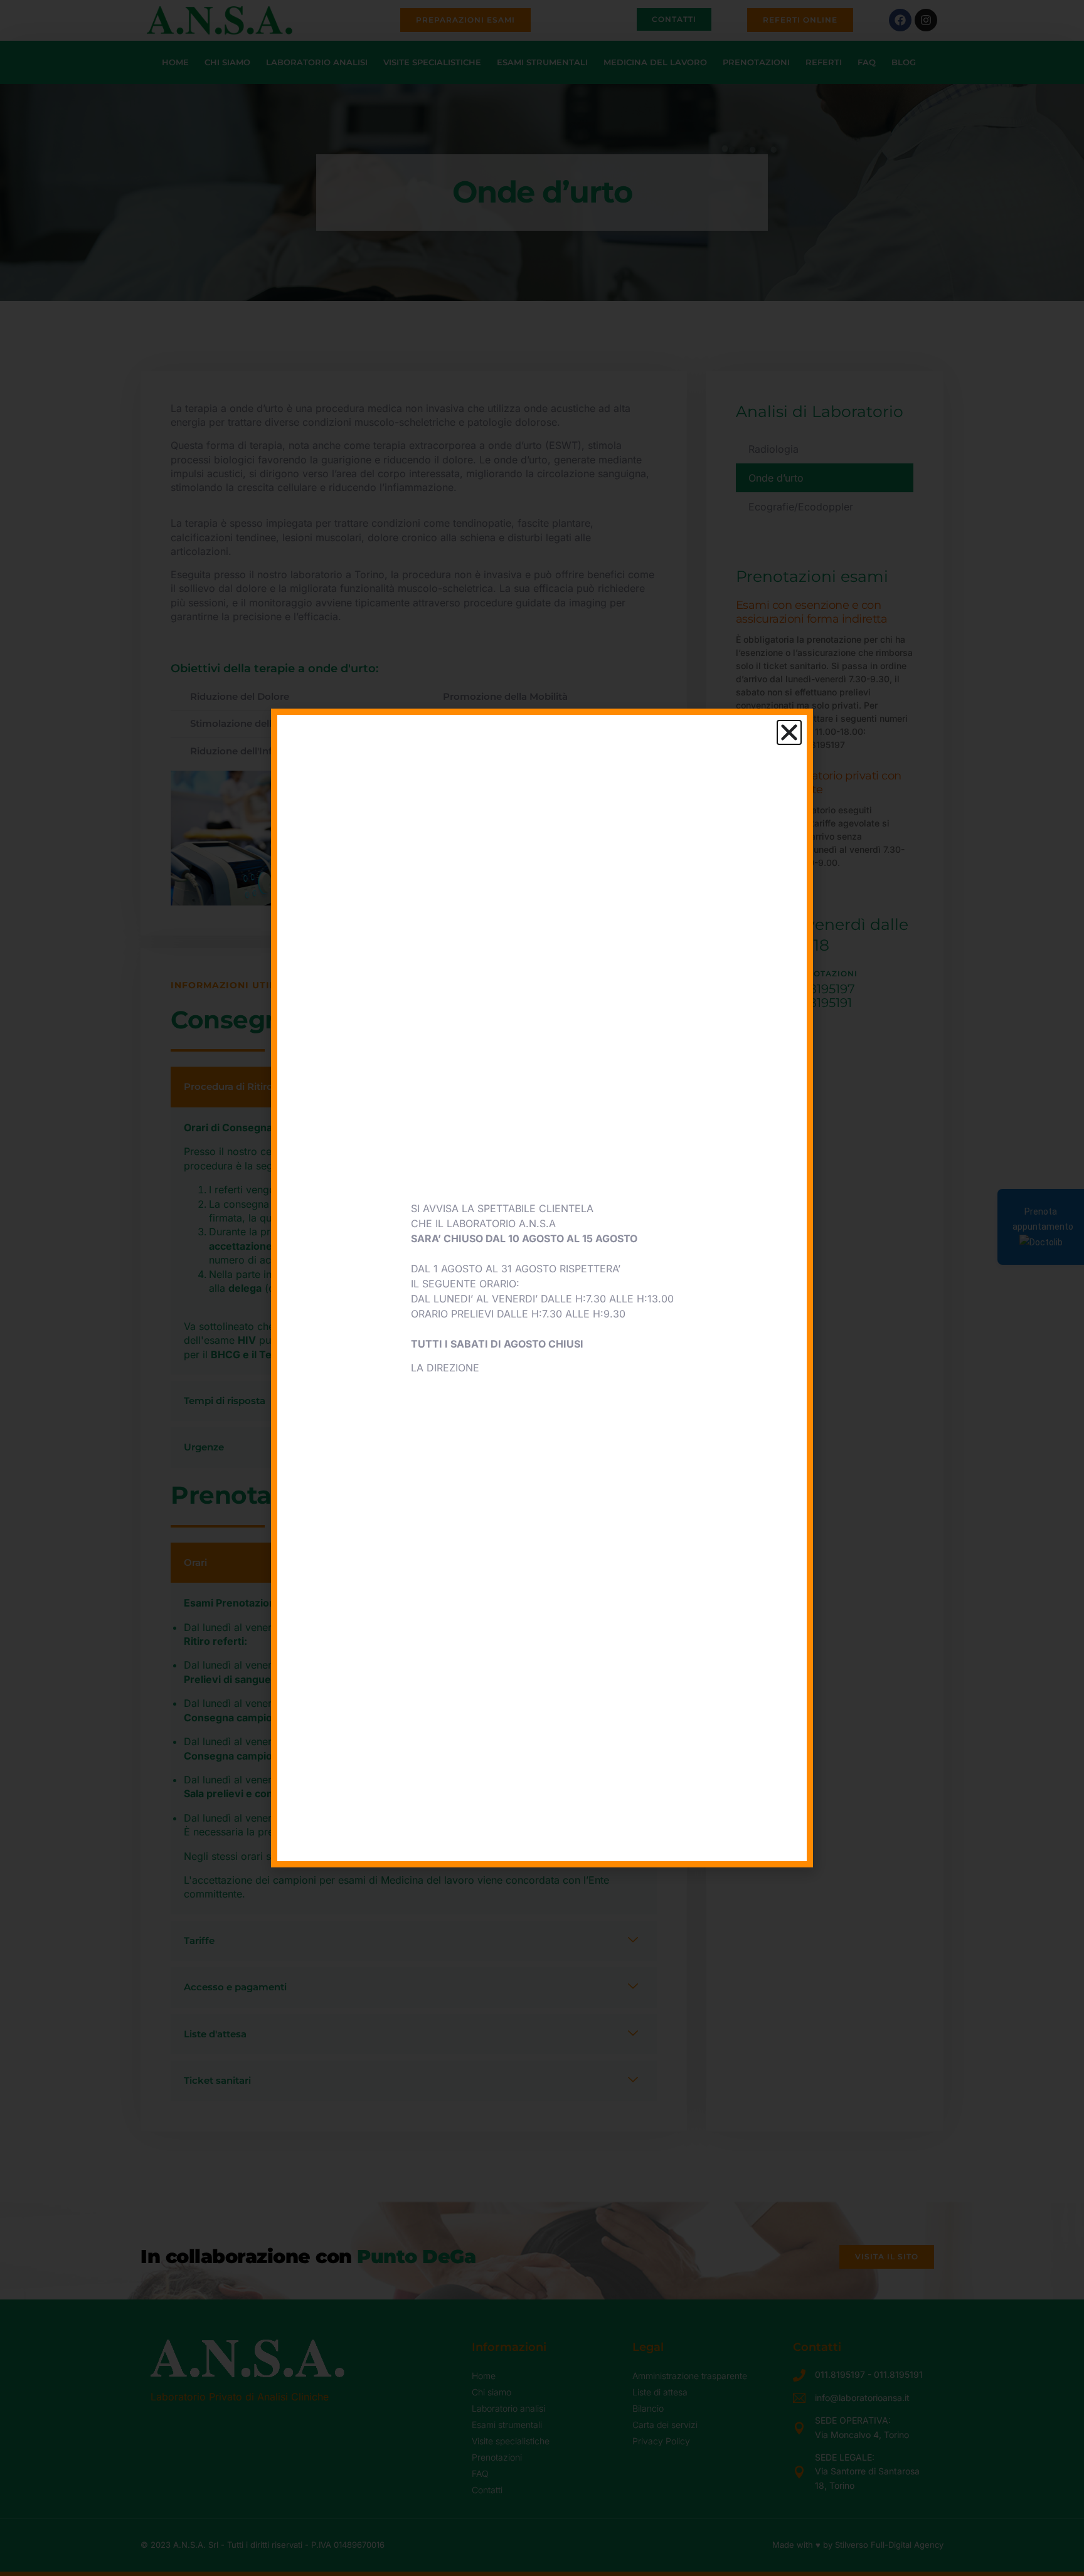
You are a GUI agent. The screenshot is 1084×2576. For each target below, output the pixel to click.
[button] (789, 732)
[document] (542, 1288)
